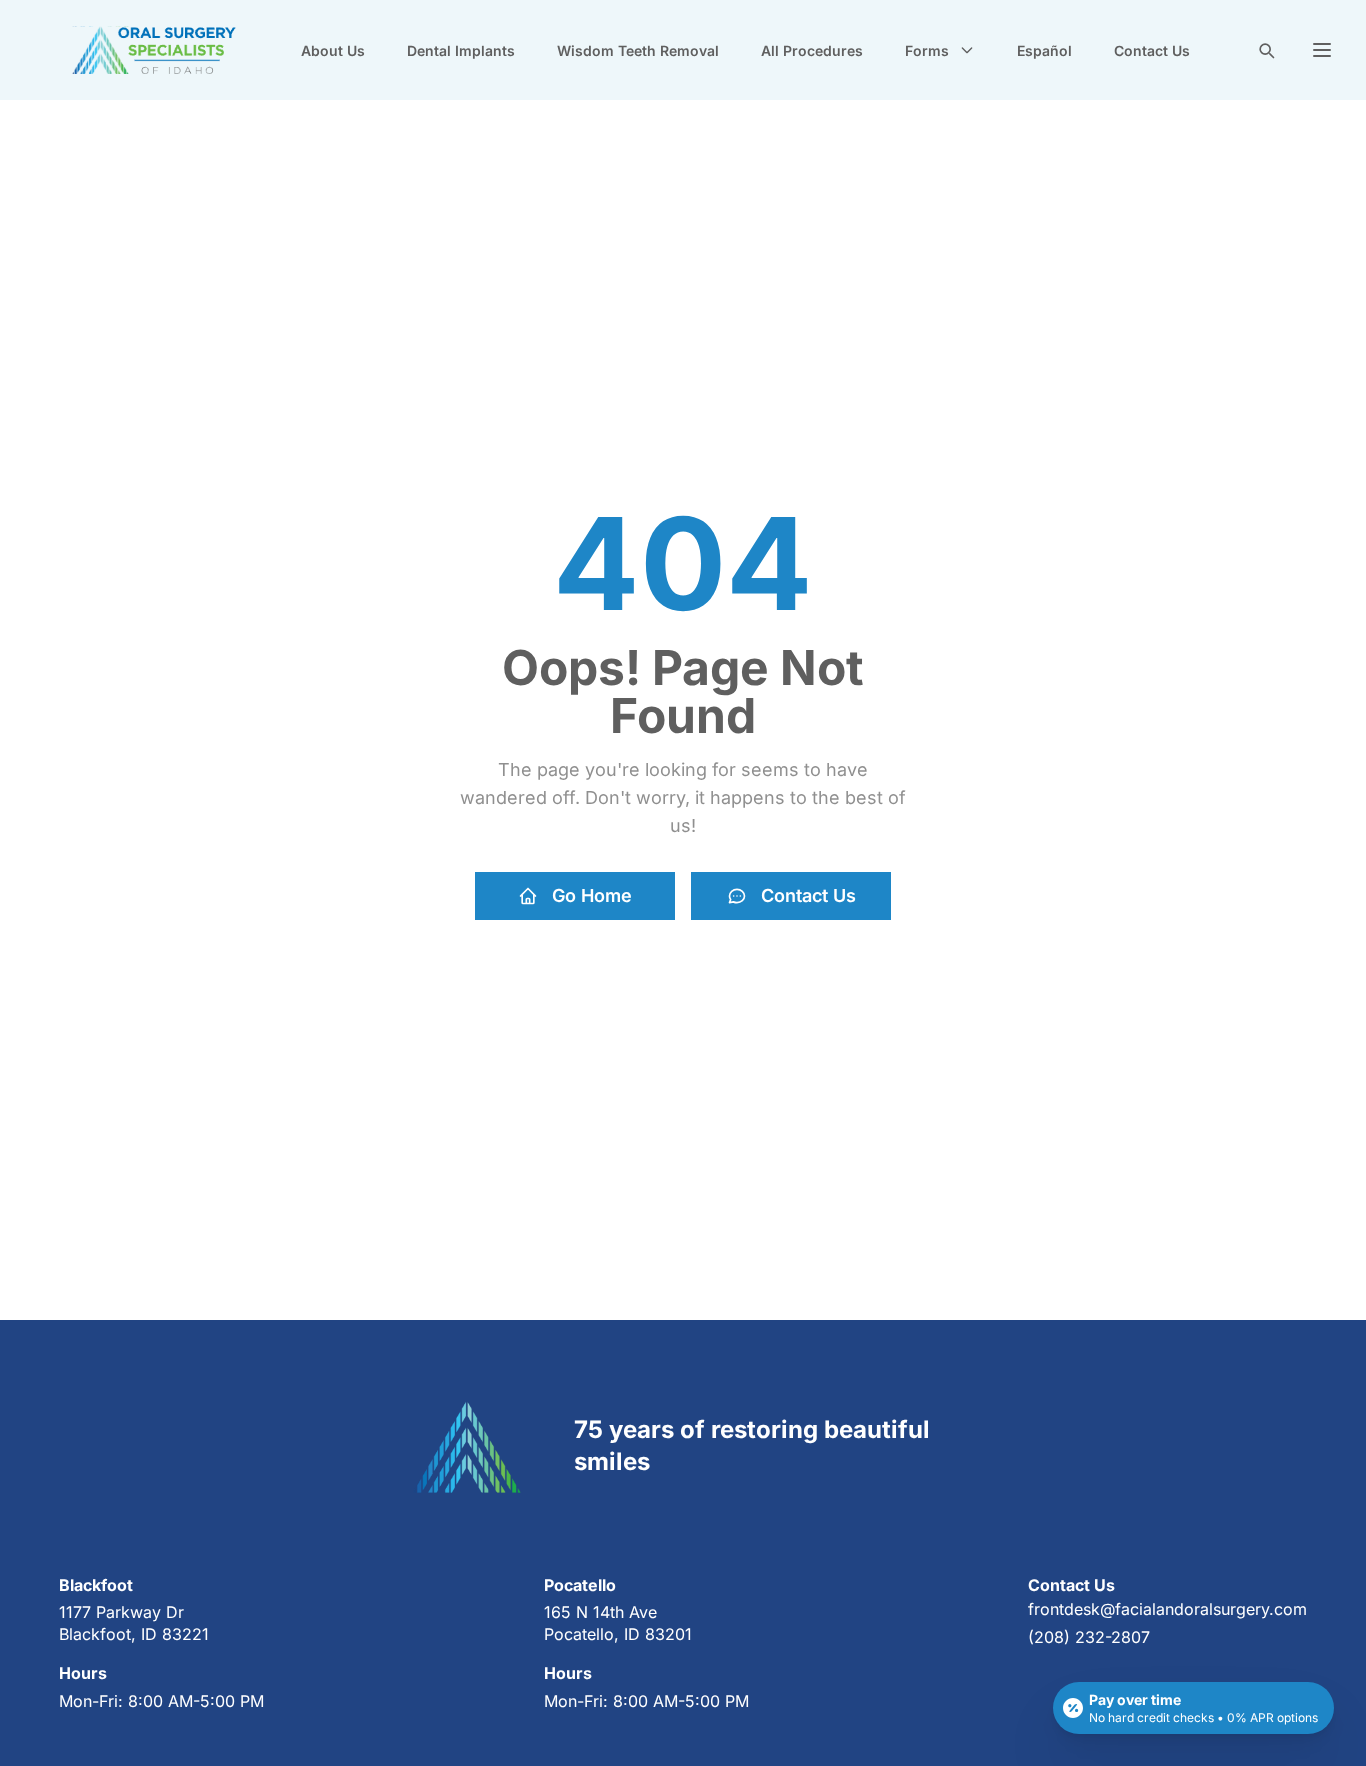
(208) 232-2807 (1089, 1637)
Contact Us (1152, 50)
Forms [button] (927, 50)
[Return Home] (154, 50)
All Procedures (812, 50)
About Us (333, 50)
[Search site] (1266, 50)
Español (1044, 50)
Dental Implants (461, 50)
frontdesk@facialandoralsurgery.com (1167, 1609)
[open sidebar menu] (1322, 50)
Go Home (592, 895)
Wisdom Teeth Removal (638, 50)
